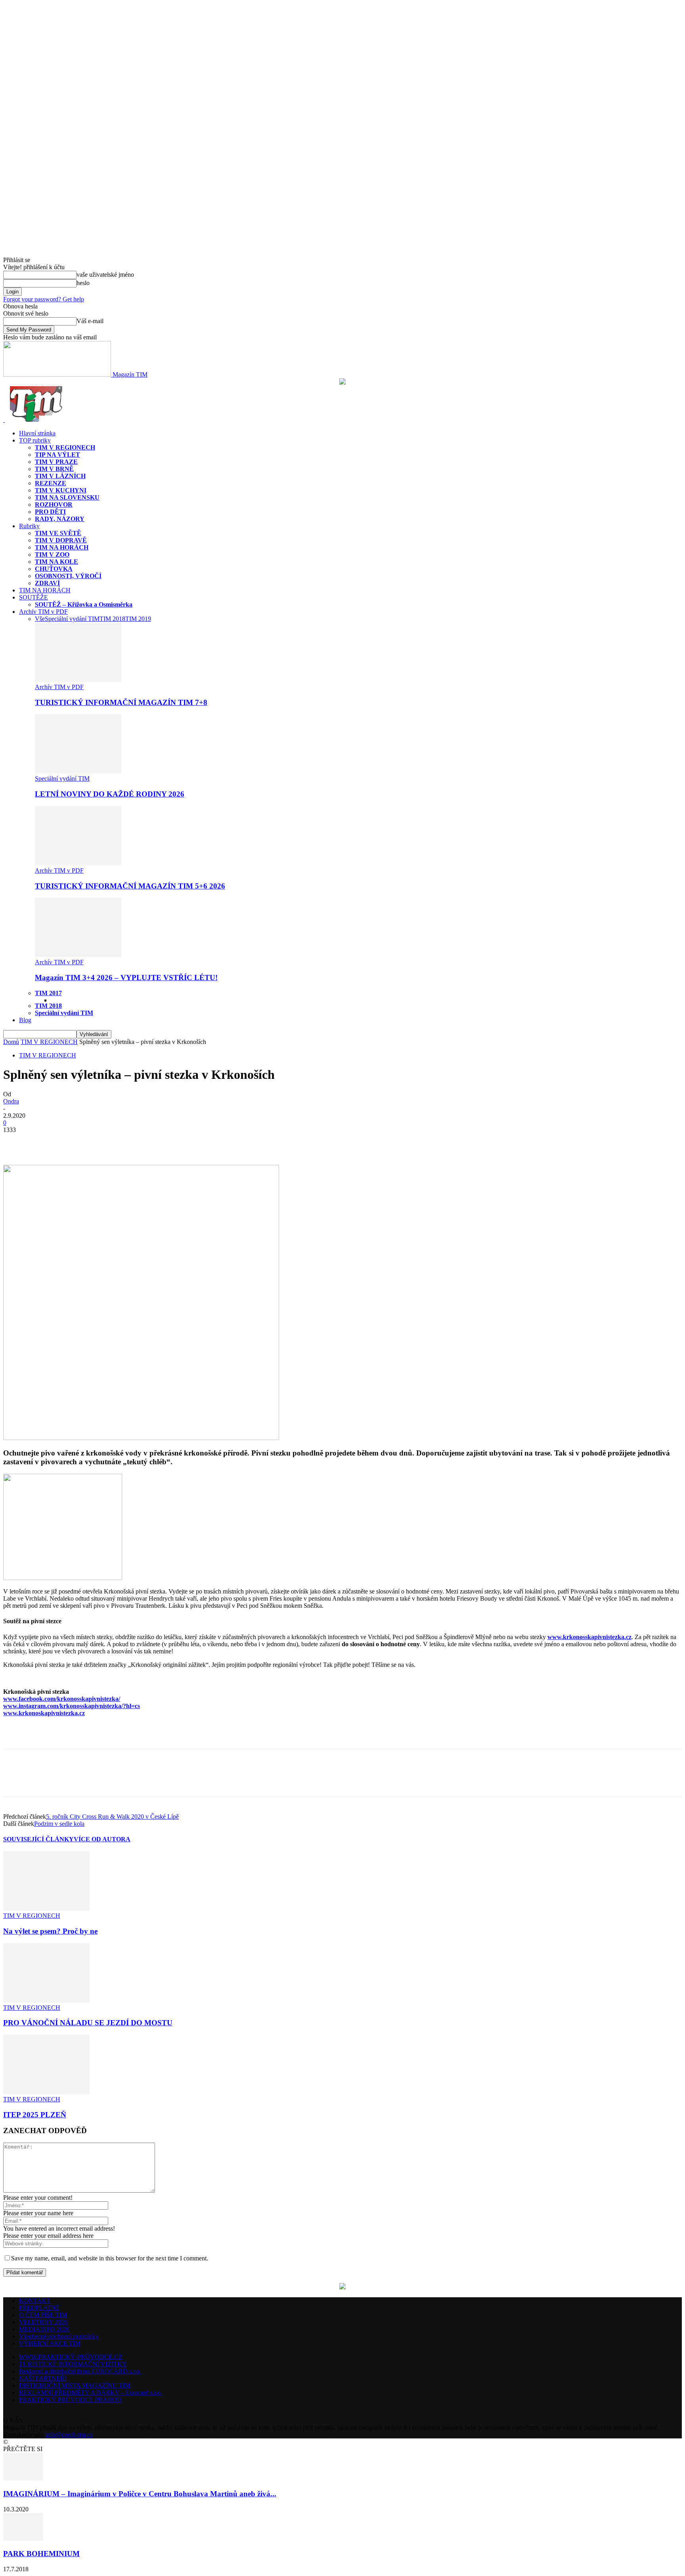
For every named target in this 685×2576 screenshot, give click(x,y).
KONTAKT (35, 2301)
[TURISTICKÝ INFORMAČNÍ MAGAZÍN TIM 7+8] (78, 680)
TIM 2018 (112, 619)
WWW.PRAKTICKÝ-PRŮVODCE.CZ (71, 2357)
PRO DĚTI (50, 512)
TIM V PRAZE (56, 462)
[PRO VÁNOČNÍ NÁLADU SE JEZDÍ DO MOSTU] (46, 2000)
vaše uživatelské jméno (105, 275)
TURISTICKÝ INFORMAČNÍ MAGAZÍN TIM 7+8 (121, 702)
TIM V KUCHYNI (61, 490)
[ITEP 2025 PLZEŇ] (46, 2092)
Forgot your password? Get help (44, 299)
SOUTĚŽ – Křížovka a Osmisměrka (84, 604)
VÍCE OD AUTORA (102, 1839)
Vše (40, 619)
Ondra (11, 1101)
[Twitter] (45, 1142)
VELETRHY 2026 (43, 2322)
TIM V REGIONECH (65, 447)
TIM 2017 (48, 993)
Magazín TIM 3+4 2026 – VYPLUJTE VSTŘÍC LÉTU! (126, 978)
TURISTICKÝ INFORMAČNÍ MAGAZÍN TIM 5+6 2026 (130, 886)
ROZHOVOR (54, 505)
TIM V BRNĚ (54, 469)
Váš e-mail (90, 321)
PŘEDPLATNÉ (39, 2308)
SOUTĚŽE (33, 597)
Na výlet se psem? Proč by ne (50, 1931)
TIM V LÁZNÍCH (60, 476)
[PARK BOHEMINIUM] (23, 2539)
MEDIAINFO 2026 (44, 2329)
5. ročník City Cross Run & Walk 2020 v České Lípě (112, 1817)
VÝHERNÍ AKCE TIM (50, 2343)
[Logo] (4, 420)
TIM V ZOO (52, 554)
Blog (25, 1020)
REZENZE (51, 483)
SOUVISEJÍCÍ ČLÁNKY (38, 1839)
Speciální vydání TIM (72, 619)
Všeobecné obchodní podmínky (59, 2336)
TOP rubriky (35, 440)
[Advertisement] (96, 1735)
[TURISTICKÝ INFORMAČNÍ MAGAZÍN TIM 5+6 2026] (78, 863)
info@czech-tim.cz (69, 2435)
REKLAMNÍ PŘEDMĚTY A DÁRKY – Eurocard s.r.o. (91, 2393)
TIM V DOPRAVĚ (61, 540)
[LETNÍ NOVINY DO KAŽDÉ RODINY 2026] (78, 771)
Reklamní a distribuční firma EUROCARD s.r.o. (80, 2371)
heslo (83, 283)
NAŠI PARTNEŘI (43, 2378)
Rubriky (29, 526)
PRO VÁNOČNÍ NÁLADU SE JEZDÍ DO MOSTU (88, 2023)
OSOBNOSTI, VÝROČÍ (68, 576)
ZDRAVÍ (47, 583)
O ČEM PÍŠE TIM (43, 2315)
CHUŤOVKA (54, 569)
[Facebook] (16, 1142)
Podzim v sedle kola (59, 1824)
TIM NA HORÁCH (62, 547)
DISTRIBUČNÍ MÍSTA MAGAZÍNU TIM (75, 2385)
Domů (11, 1042)
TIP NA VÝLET (57, 455)
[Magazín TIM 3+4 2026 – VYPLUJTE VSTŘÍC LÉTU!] (78, 955)
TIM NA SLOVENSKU (67, 497)
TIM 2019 (138, 619)
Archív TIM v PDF (43, 612)
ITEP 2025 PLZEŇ (35, 2115)
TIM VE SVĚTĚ (58, 533)
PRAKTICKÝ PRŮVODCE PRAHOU (70, 2400)
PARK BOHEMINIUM (41, 2554)
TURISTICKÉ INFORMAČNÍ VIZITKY (73, 2364)
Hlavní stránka (37, 433)
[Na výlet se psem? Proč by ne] (46, 1909)
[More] (74, 1142)
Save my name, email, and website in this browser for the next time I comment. (110, 2258)
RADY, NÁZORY (60, 519)
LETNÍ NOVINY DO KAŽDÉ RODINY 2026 (110, 794)
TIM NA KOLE (56, 562)
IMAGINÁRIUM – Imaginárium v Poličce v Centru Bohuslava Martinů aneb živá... (140, 2494)
